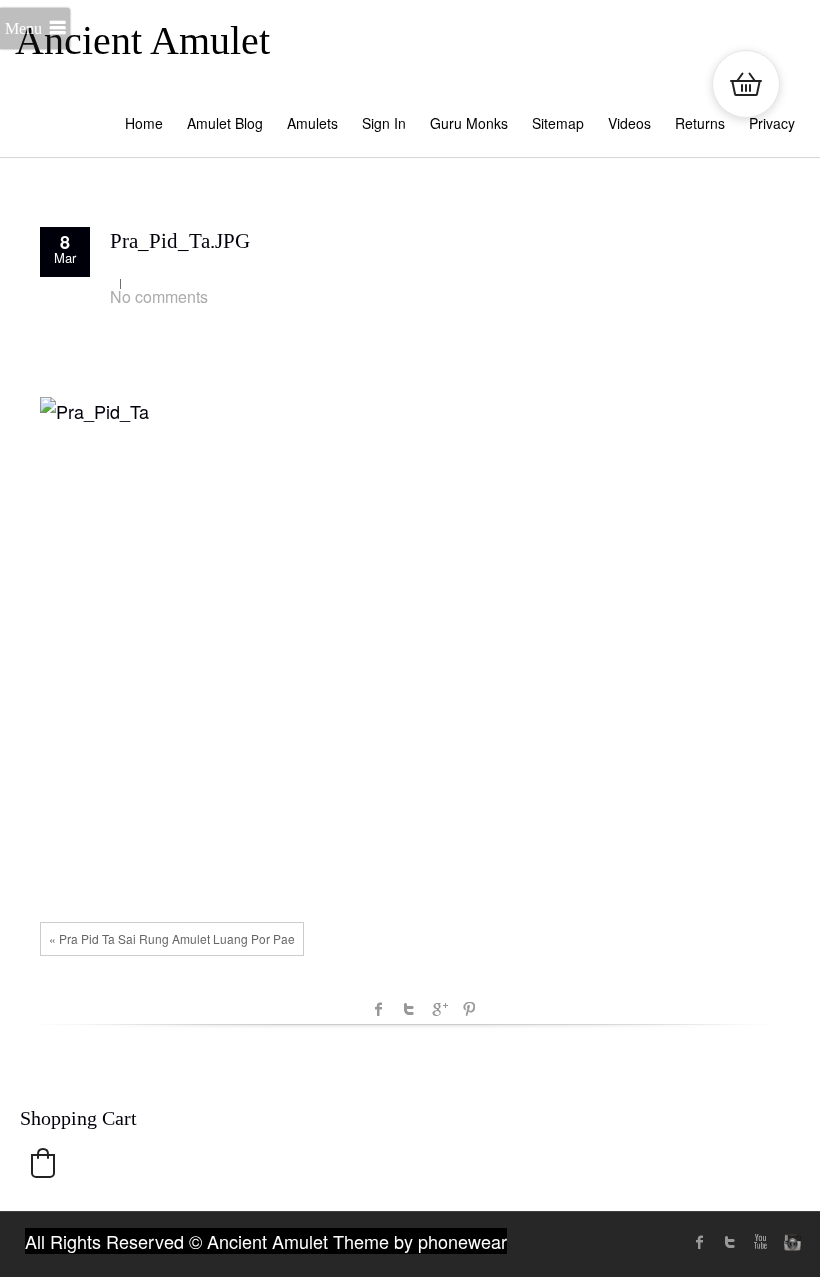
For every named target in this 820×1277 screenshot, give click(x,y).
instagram (790, 1242)
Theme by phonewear (420, 1241)
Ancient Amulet (142, 40)
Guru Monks (469, 123)
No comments (159, 296)
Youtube (760, 1242)
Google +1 (439, 1009)
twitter (730, 1242)
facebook (379, 1009)
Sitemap (558, 123)
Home (144, 123)
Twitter (409, 1009)
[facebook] (700, 1242)
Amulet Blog (225, 123)
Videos (629, 123)
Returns (700, 123)
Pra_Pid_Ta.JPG (180, 241)
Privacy (772, 123)
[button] (43, 1163)
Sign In (384, 123)
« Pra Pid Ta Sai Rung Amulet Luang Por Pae (172, 938)
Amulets (312, 123)
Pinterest (469, 1009)
